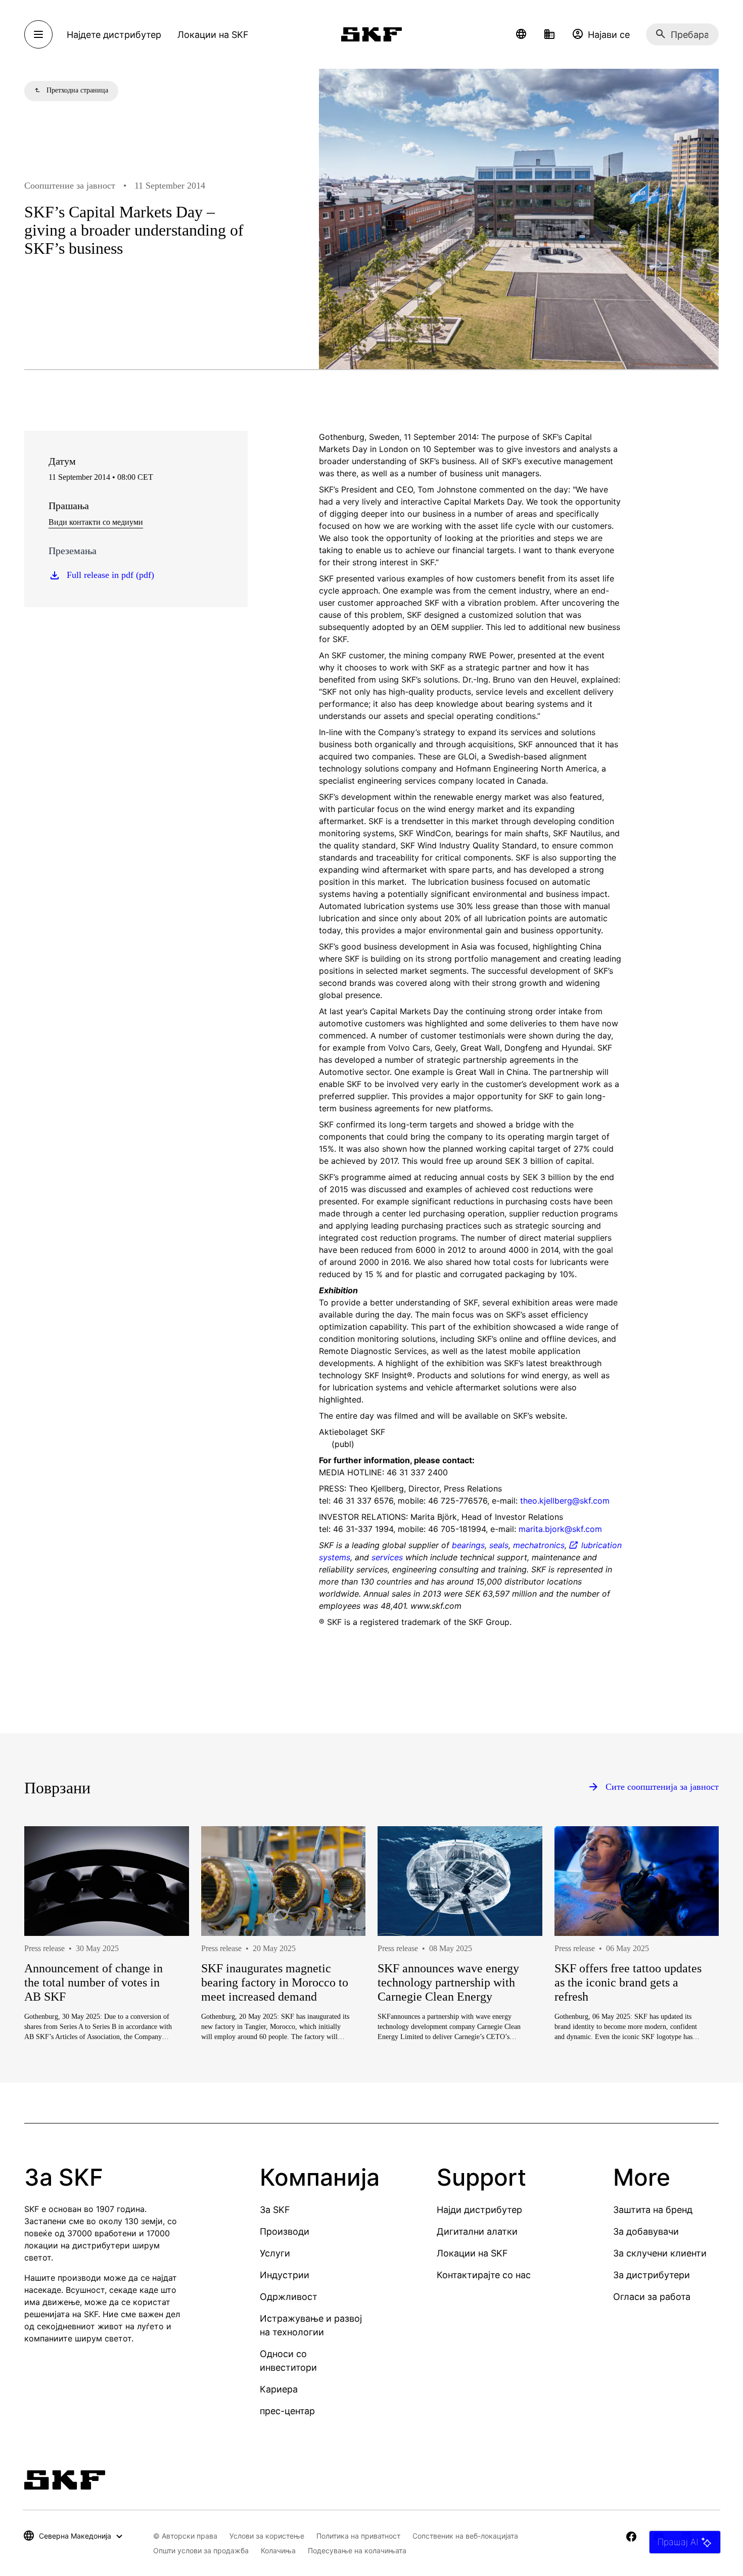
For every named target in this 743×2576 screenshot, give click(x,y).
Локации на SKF (472, 2253)
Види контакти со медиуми (96, 522)
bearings (468, 1545)
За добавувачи (646, 2231)
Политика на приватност (358, 2536)
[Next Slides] (692, 1966)
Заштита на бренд (653, 2210)
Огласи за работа (652, 2297)
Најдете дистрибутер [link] (114, 35)
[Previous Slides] (51, 1966)
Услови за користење (267, 2536)
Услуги (275, 2253)
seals (499, 1545)
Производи (285, 2231)
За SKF (275, 2210)
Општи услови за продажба (201, 2550)
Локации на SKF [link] (213, 35)
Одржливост (289, 2297)
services (387, 1557)
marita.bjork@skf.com (560, 1529)
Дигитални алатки (477, 2231)
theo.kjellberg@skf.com (565, 1501)
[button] (521, 34)
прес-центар (287, 2411)
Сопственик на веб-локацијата (465, 2536)
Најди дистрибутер (479, 2210)
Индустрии (285, 2275)
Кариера (279, 2389)
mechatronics (539, 1545)
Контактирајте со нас (484, 2275)
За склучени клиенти (660, 2253)
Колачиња (278, 2550)
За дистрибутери (652, 2275)
